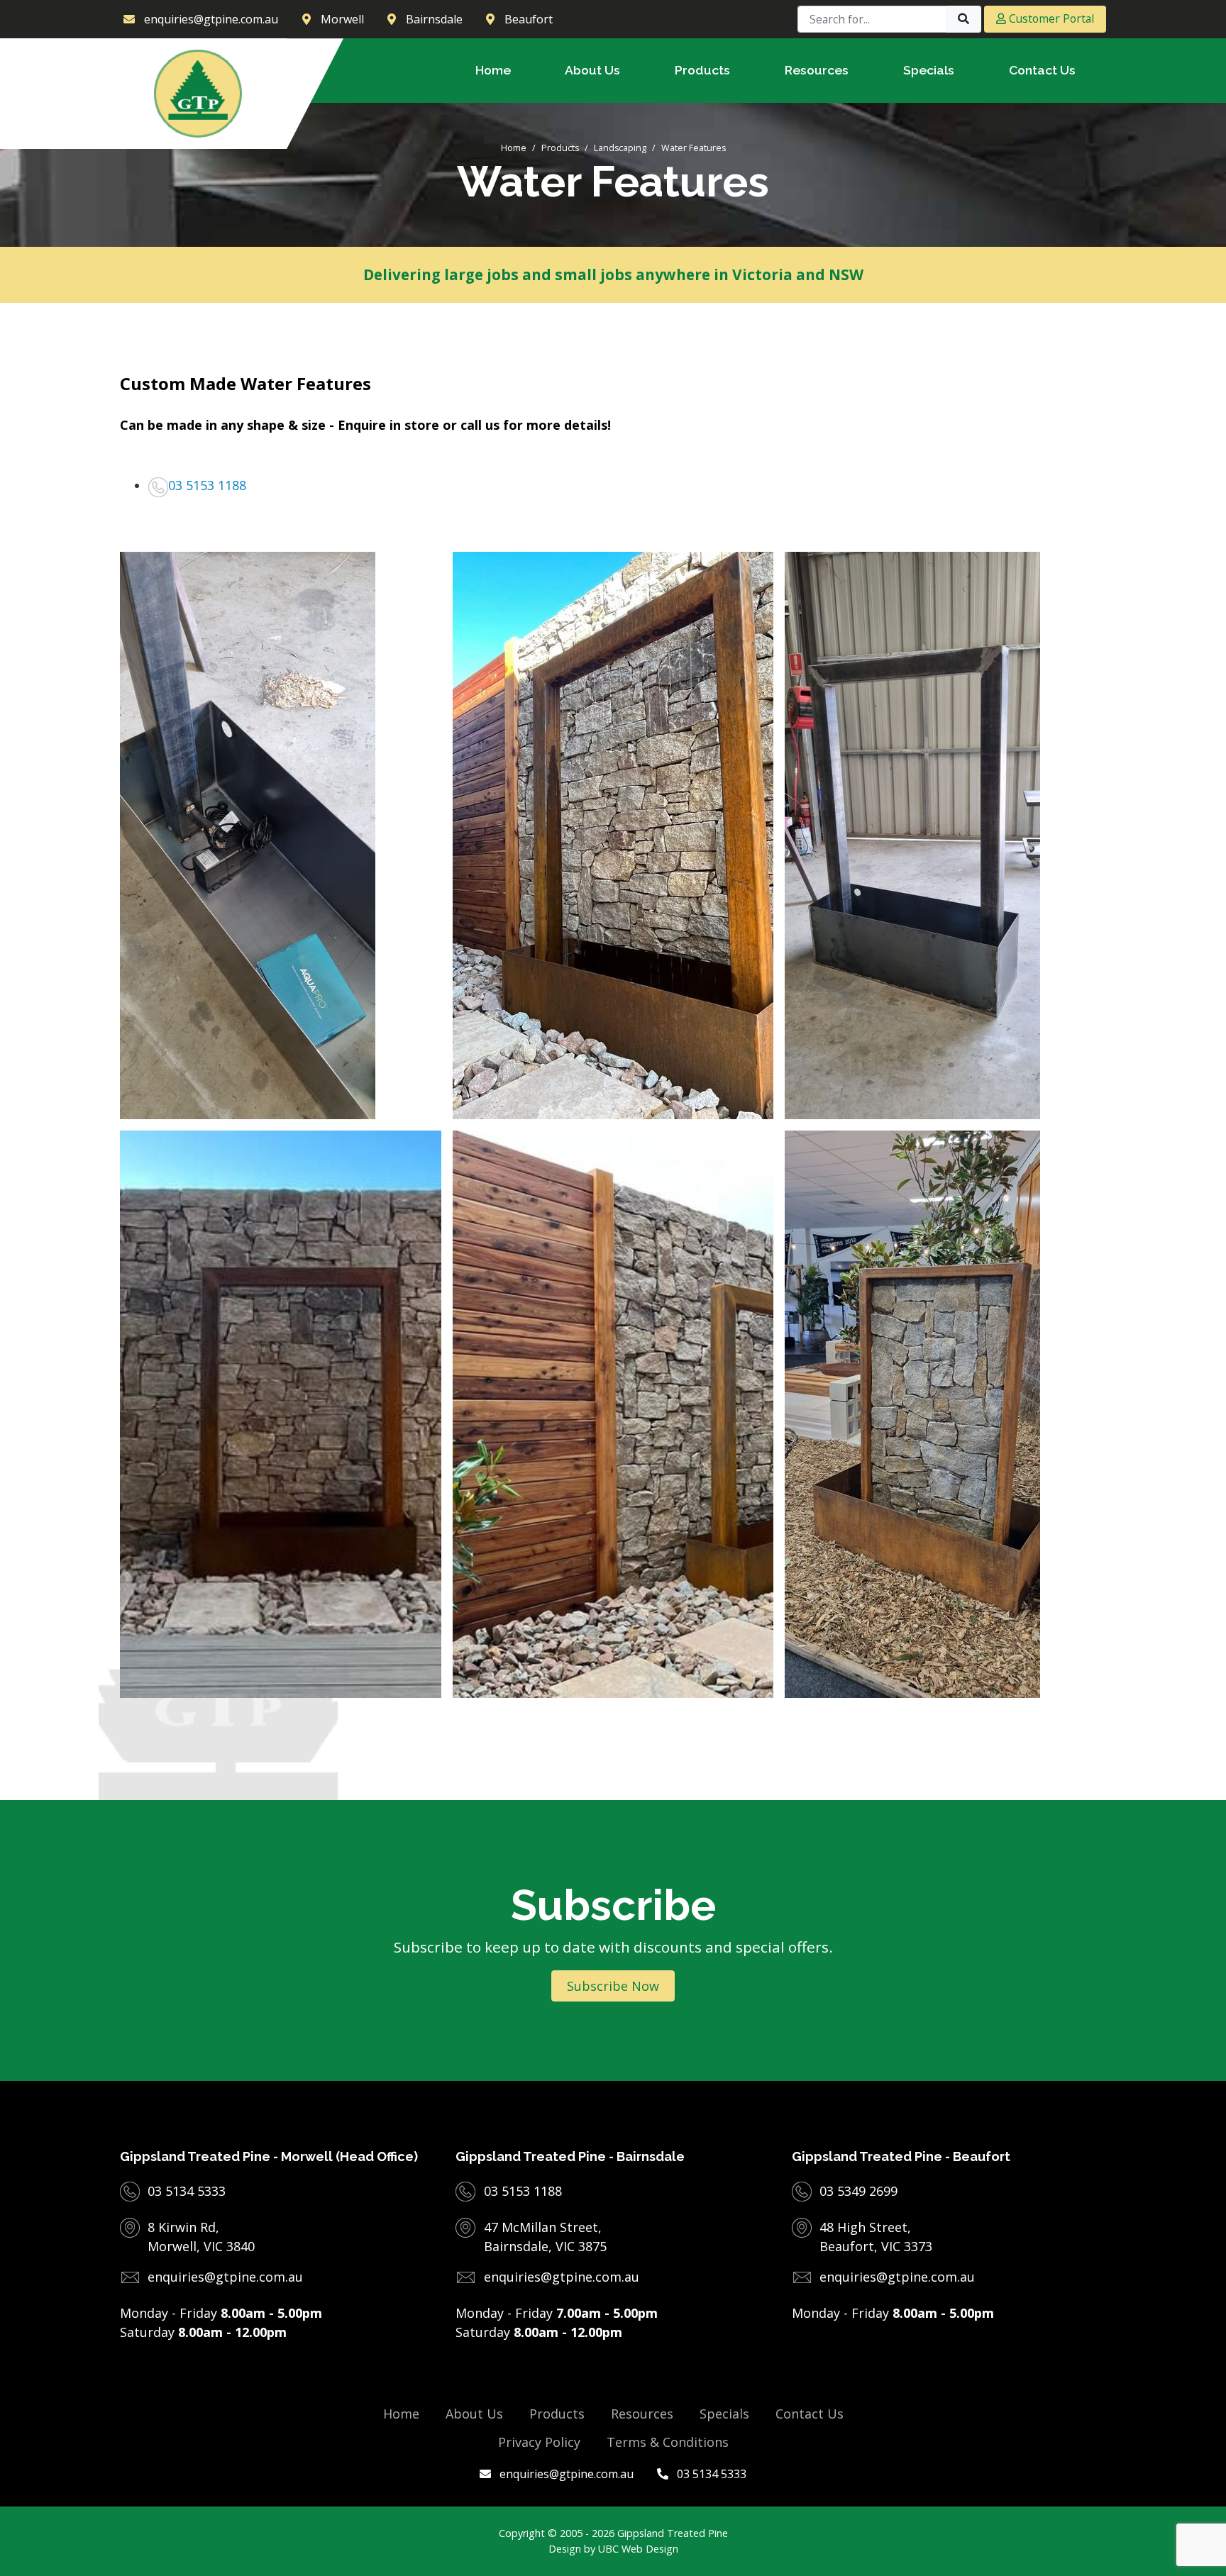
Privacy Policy (539, 2442)
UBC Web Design (638, 2549)
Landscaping (620, 148)
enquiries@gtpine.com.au (565, 2474)
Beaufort (529, 19)
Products (560, 148)
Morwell (342, 19)
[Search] (963, 19)
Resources (642, 2414)
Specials (724, 2414)
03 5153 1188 (207, 485)
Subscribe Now (613, 1986)
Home (514, 148)
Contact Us (810, 2414)
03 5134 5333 (710, 2474)
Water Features (694, 148)
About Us (474, 2414)
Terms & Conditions (668, 2442)
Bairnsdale (434, 19)
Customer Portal (1050, 18)
